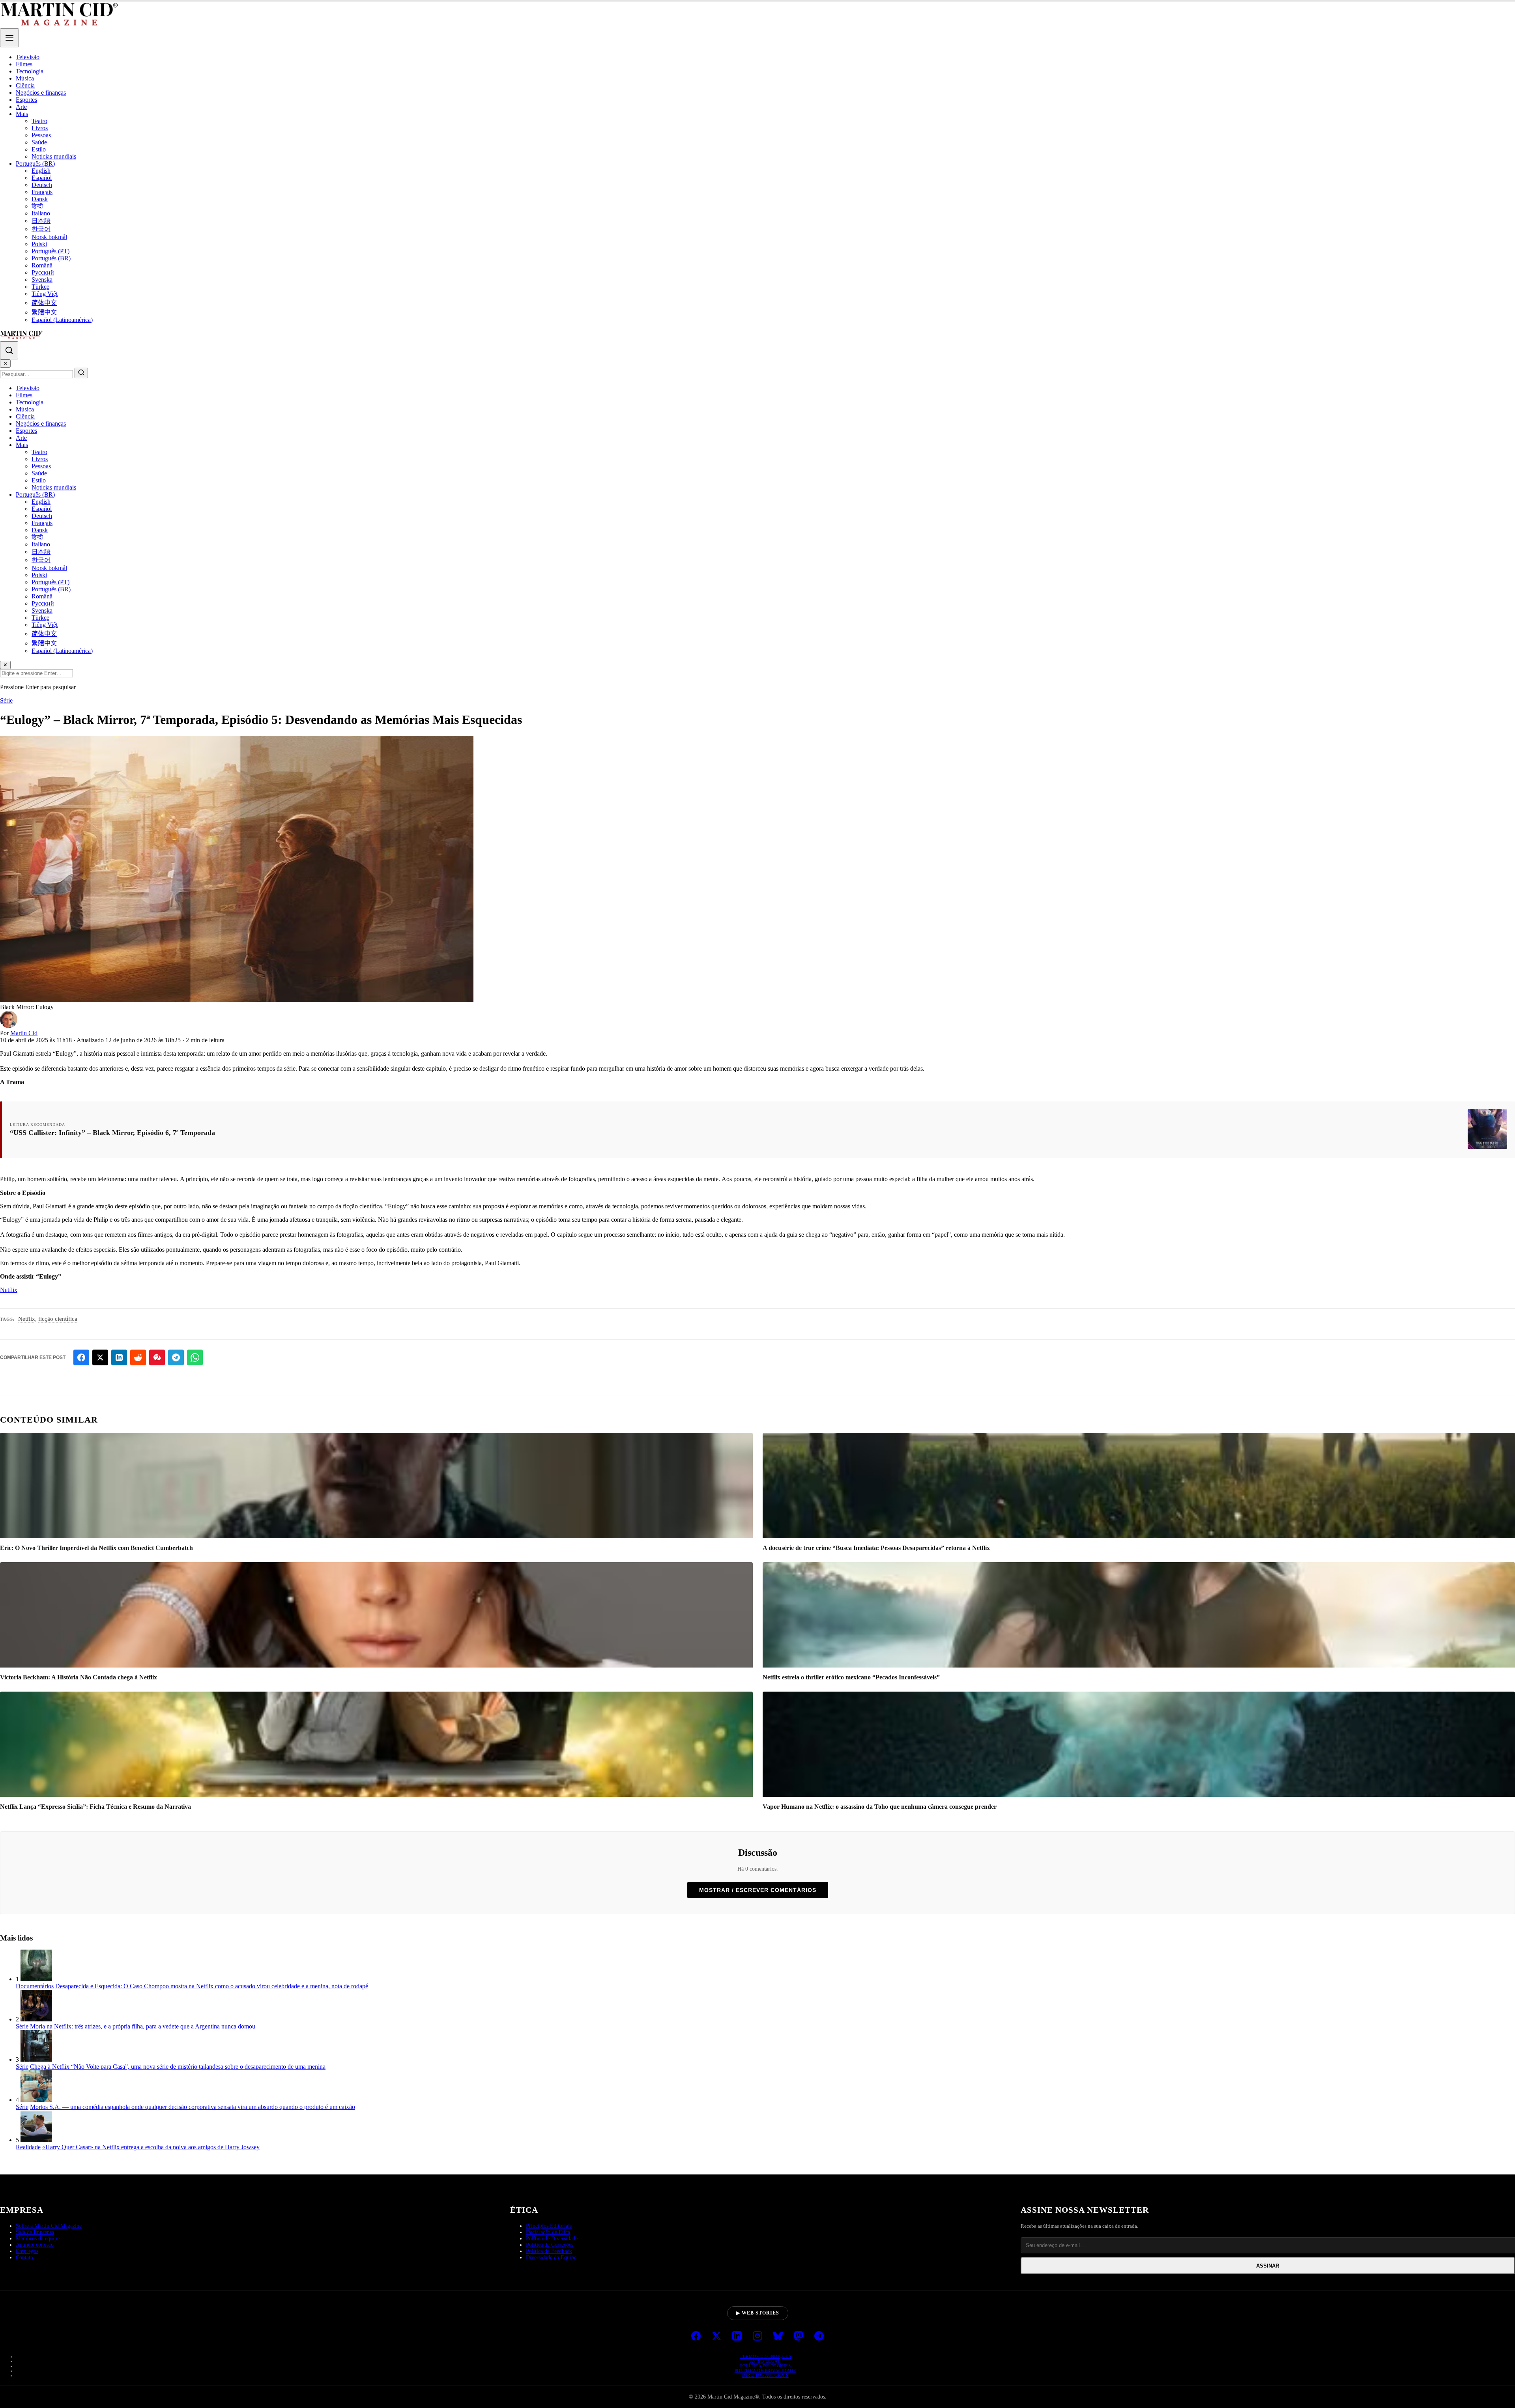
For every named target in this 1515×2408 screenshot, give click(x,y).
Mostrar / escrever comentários (758, 1890)
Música (25, 78)
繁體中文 (44, 312)
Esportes (26, 100)
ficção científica (58, 1319)
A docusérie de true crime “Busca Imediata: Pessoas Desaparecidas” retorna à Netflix (876, 1548)
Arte (21, 107)
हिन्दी (37, 206)
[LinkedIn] (737, 2337)
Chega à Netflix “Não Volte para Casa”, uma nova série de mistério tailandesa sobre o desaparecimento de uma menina (178, 2067)
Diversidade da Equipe (551, 2257)
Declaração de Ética (548, 2232)
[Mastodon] (799, 2337)
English (41, 171)
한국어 (41, 229)
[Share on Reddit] (138, 1357)
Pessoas (41, 135)
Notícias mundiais (54, 156)
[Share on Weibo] (157, 1357)
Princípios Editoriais (549, 2226)
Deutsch (42, 185)
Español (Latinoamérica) (62, 320)
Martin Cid (24, 1033)
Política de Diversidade (552, 2239)
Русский (43, 272)
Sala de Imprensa (35, 2232)
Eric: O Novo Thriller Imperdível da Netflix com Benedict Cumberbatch (96, 1548)
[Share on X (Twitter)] (100, 1357)
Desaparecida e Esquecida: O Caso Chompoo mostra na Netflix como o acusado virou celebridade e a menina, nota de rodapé (212, 1986)
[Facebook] (696, 2337)
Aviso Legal (766, 2361)
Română (42, 265)
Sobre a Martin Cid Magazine (49, 2226)
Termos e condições (765, 2356)
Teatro (39, 121)
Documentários (35, 1986)
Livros (40, 128)
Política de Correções (550, 2245)
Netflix (9, 1290)
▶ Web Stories (758, 2313)
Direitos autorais (765, 2375)
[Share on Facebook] (81, 1357)
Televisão (28, 57)
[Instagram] (757, 2337)
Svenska (42, 279)
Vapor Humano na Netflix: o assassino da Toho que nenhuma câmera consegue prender (880, 1807)
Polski (39, 244)
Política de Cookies (766, 2366)
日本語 (41, 221)
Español (42, 178)
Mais (22, 114)
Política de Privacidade (766, 2371)
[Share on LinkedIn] (119, 1357)
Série (6, 700)
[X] (716, 2337)
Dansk (40, 199)
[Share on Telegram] (176, 1357)
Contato (24, 2257)
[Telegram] (819, 2337)
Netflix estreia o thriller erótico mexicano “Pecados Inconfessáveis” (851, 1677)
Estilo (39, 149)
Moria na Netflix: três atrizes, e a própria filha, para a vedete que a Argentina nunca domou (143, 2026)
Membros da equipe (38, 2239)
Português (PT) (50, 251)
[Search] (9, 350)
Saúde (39, 142)
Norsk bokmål (49, 237)
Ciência (25, 85)
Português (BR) (35, 164)
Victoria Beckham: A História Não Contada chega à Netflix (79, 1677)
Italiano (41, 213)
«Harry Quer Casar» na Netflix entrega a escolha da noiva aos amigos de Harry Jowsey (151, 2147)
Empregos (27, 2251)
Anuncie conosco (35, 2245)
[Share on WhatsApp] (195, 1357)
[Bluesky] (778, 2337)
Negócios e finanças (41, 93)
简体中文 (44, 303)
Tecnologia (30, 71)
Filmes (24, 64)
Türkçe (40, 287)
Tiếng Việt (45, 294)
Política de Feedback (549, 2251)
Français (42, 192)
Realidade (28, 2147)
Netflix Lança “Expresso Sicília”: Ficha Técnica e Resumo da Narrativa (95, 1807)
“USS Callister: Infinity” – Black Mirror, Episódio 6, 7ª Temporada (112, 1133)
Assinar (1268, 2266)
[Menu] (9, 38)
